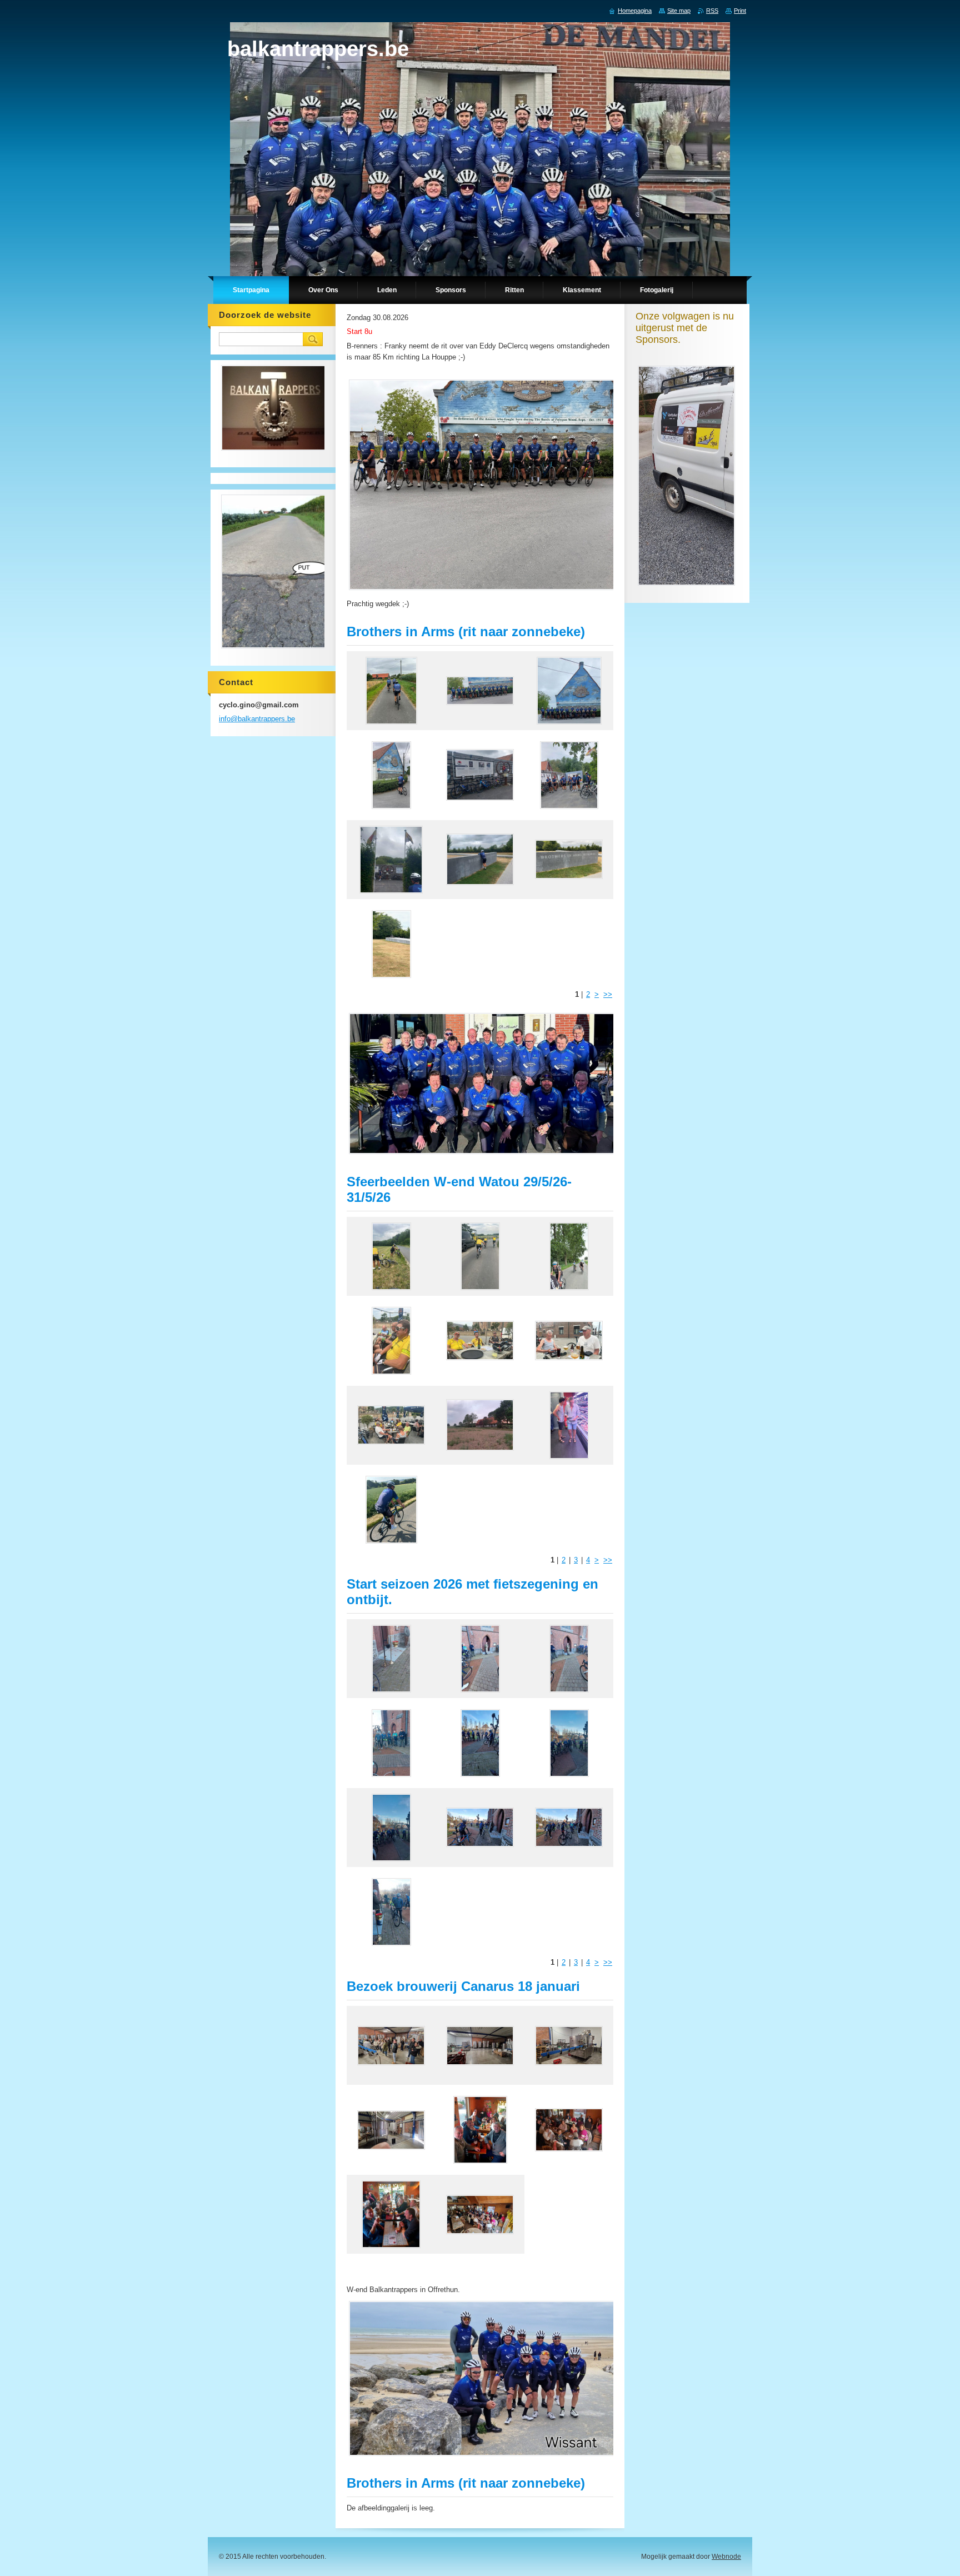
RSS (712, 11)
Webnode (726, 2557)
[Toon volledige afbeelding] (391, 691)
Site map (679, 11)
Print (740, 11)
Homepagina (635, 11)
